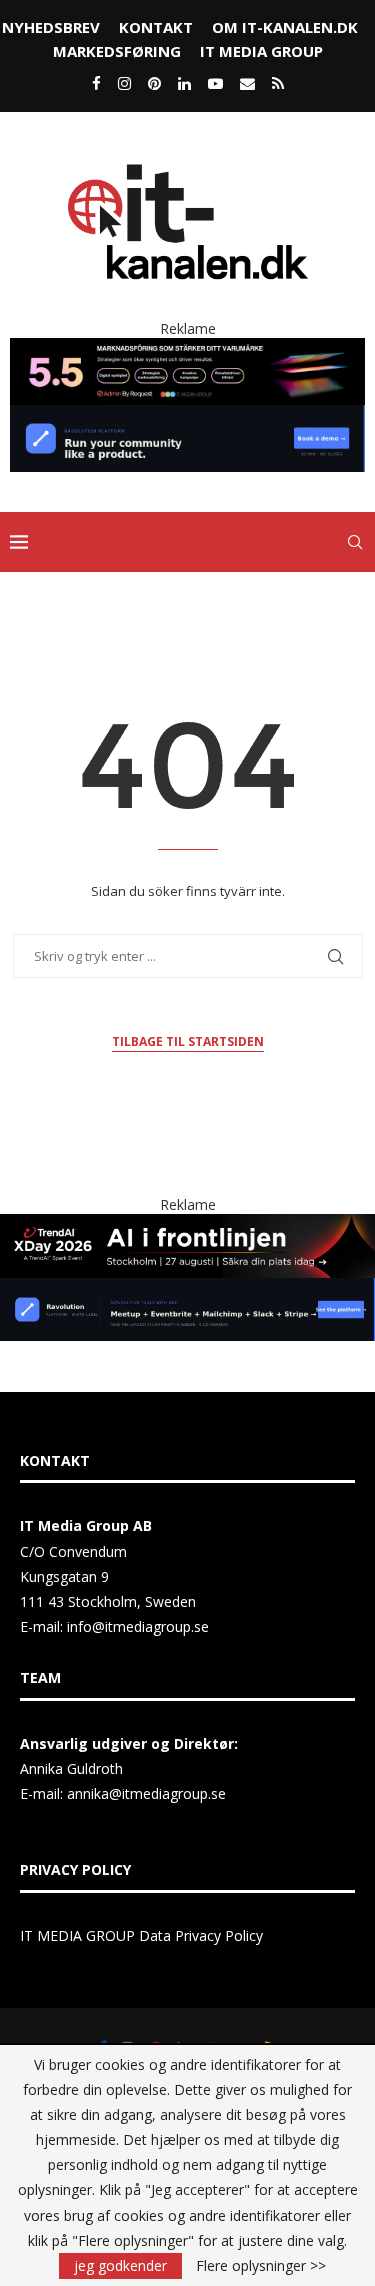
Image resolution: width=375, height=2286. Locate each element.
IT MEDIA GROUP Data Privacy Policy (141, 1935)
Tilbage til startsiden (188, 1041)
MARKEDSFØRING (117, 51)
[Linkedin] (184, 83)
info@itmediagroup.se (138, 1626)
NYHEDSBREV (51, 27)
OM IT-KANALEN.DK (285, 27)
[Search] (355, 542)
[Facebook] (96, 83)
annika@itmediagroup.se (146, 1793)
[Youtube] (215, 83)
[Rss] (278, 83)
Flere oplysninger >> (261, 2266)
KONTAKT (156, 27)
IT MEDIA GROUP (261, 51)
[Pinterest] (154, 83)
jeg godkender (120, 2265)
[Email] (247, 83)
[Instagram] (124, 83)
